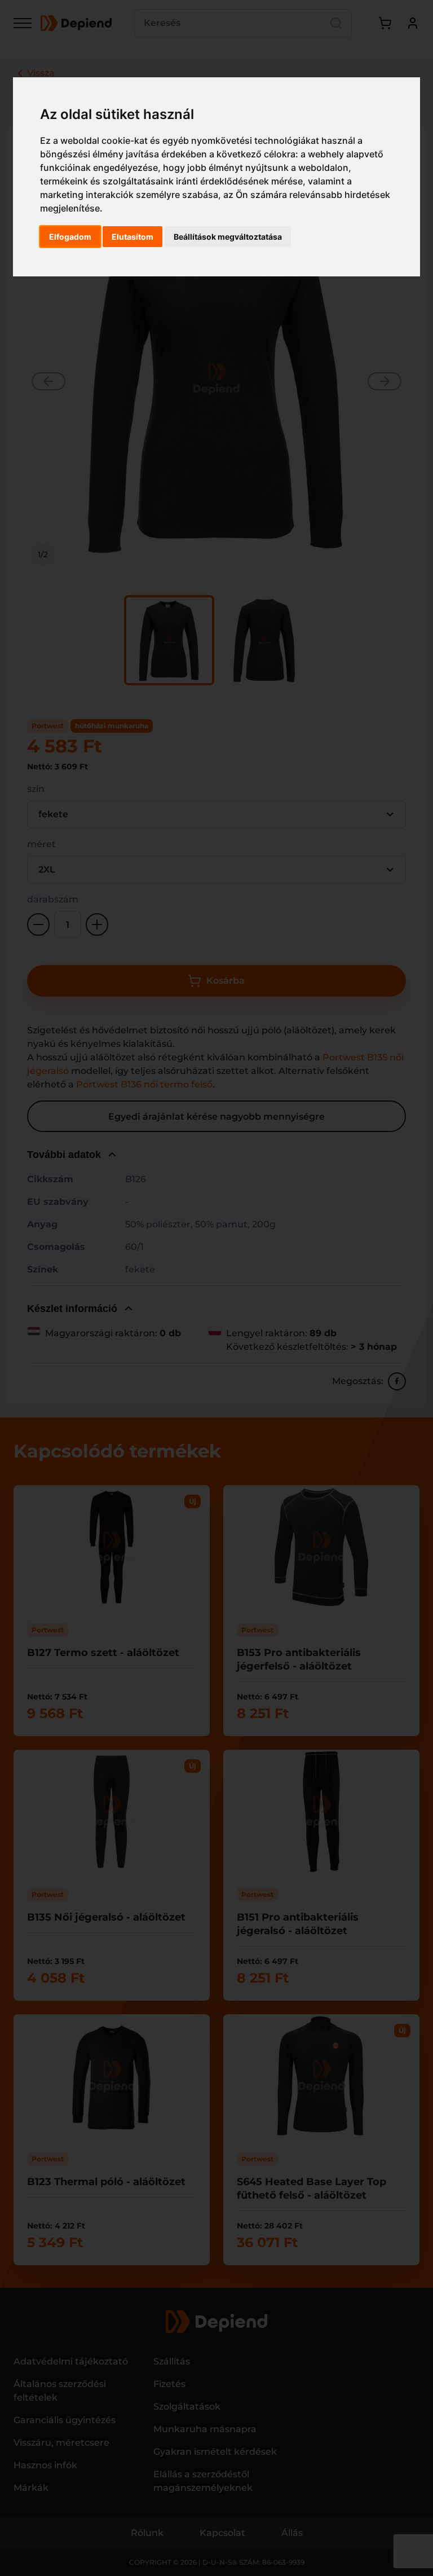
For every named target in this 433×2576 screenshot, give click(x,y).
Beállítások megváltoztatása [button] (228, 237)
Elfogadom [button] (70, 237)
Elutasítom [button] (132, 237)
